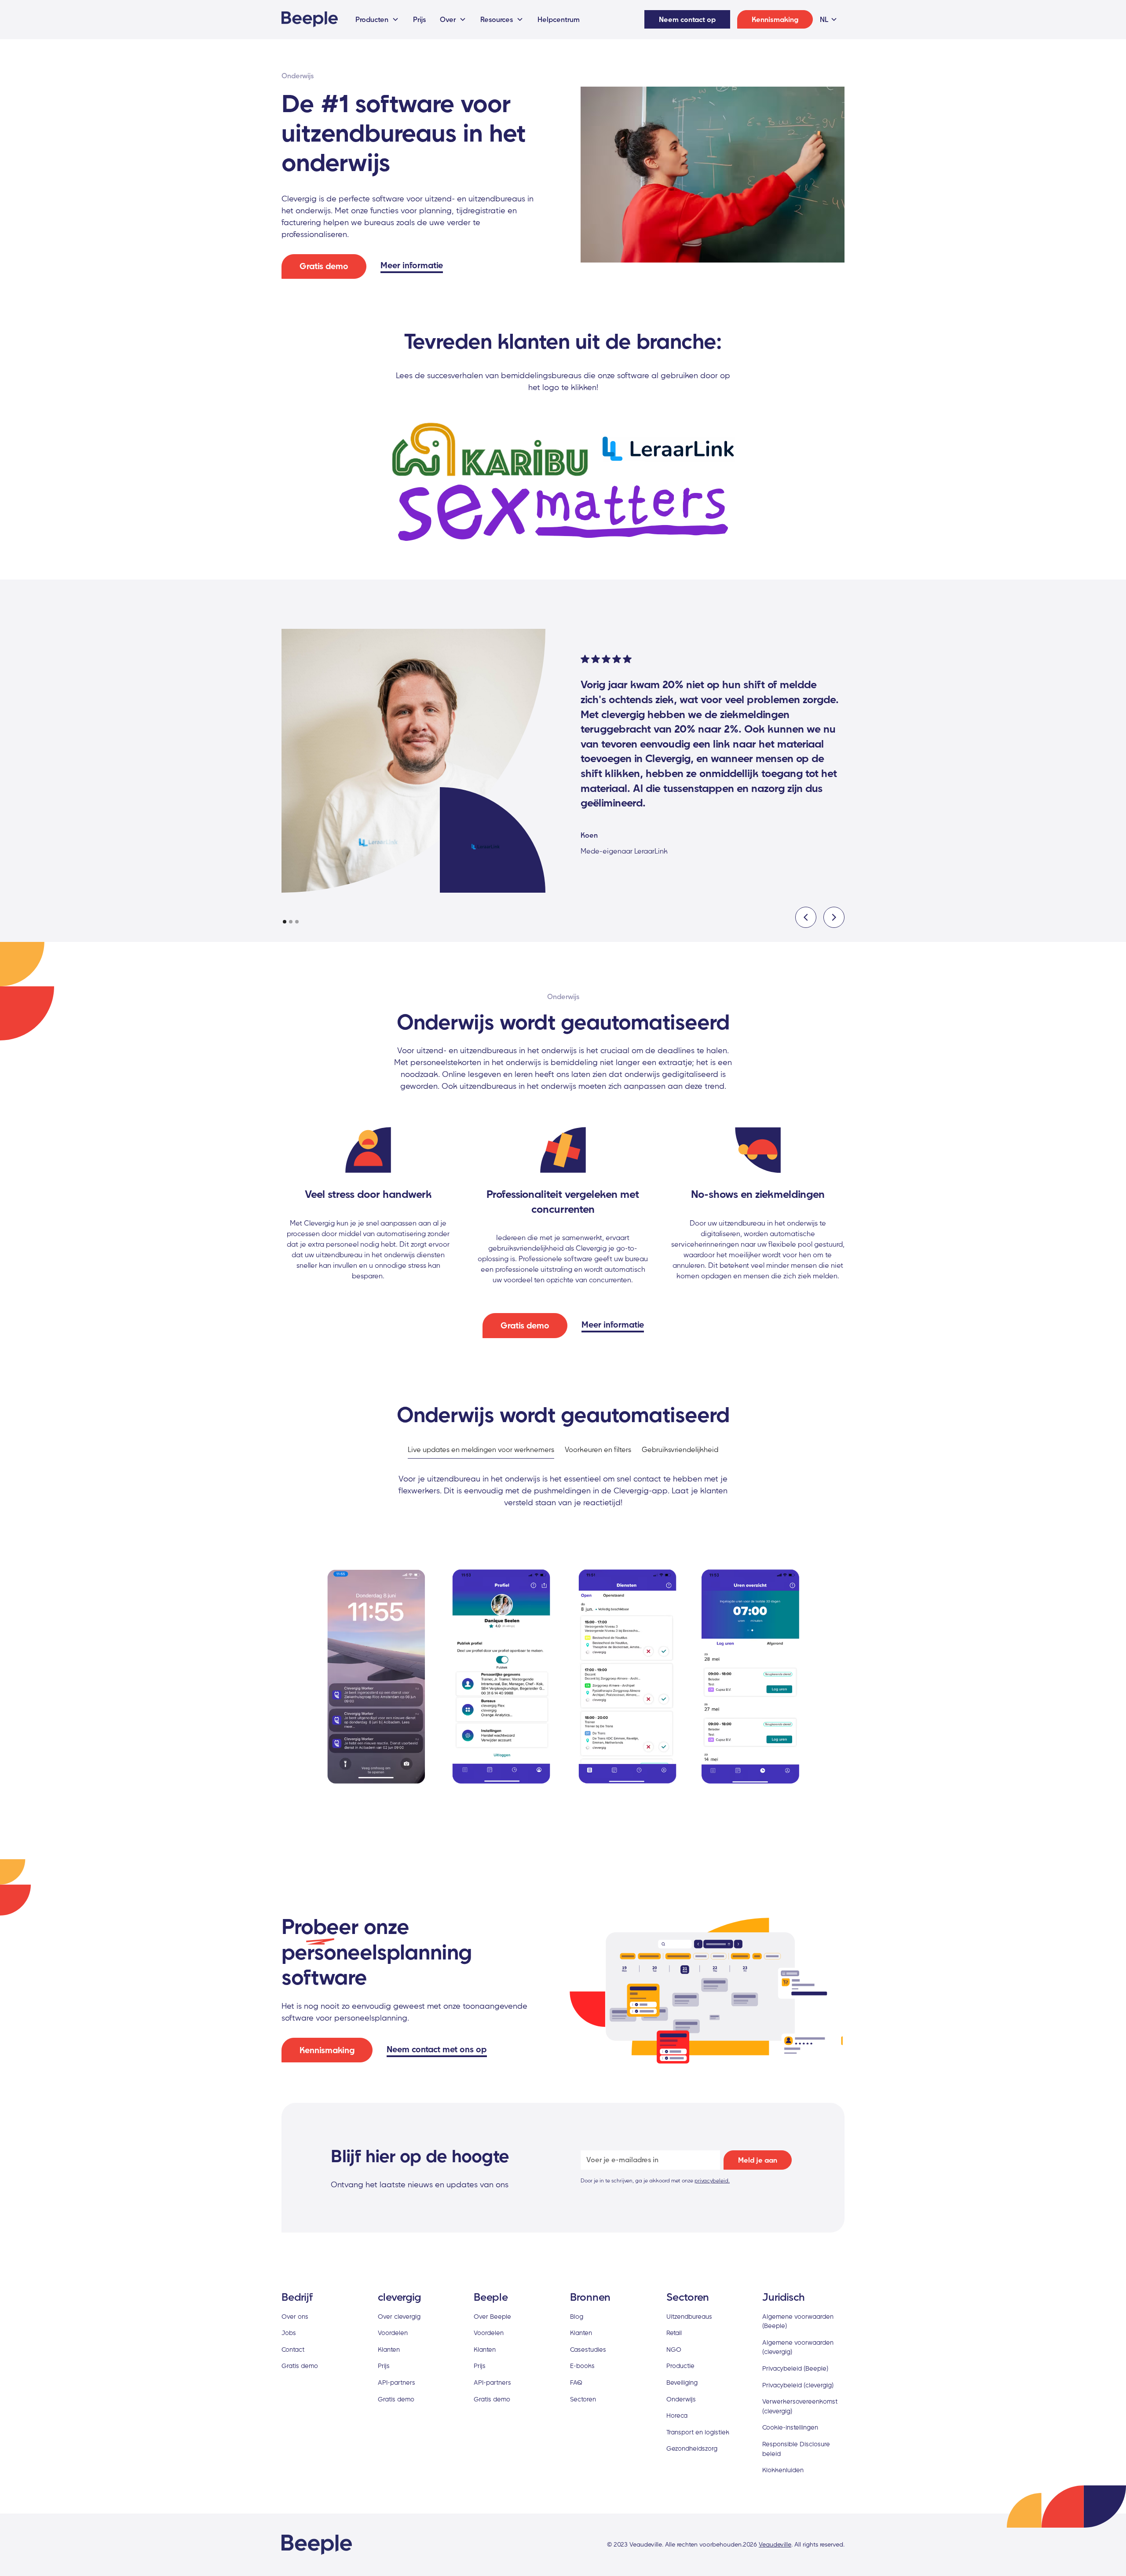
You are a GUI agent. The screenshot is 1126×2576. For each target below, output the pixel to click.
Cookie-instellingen (790, 2427)
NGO (674, 2349)
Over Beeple (492, 2316)
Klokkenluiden (783, 2470)
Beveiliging (682, 2382)
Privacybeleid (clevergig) (798, 2385)
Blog (577, 2316)
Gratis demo (324, 266)
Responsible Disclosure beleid (796, 2449)
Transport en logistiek (698, 2432)
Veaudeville (775, 2544)
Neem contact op (687, 19)
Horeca (677, 2415)
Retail (674, 2333)
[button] (377, 19)
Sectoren (583, 2399)
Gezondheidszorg (692, 2448)
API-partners (397, 2382)
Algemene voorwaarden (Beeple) (798, 2321)
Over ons (295, 2316)
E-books (582, 2366)
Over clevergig (399, 2316)
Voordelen (393, 2333)
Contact (293, 2349)
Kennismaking (775, 19)
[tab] (481, 1450)
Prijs (419, 19)
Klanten (389, 2349)
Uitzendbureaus (689, 2316)
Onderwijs (681, 2399)
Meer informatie (412, 265)
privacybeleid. (712, 2180)
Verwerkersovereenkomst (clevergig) (800, 2406)
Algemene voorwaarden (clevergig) (798, 2347)
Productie (680, 2366)
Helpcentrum (559, 19)
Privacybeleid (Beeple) (795, 2368)
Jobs (289, 2333)
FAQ (576, 2382)
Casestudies (588, 2349)
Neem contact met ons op (437, 2049)
